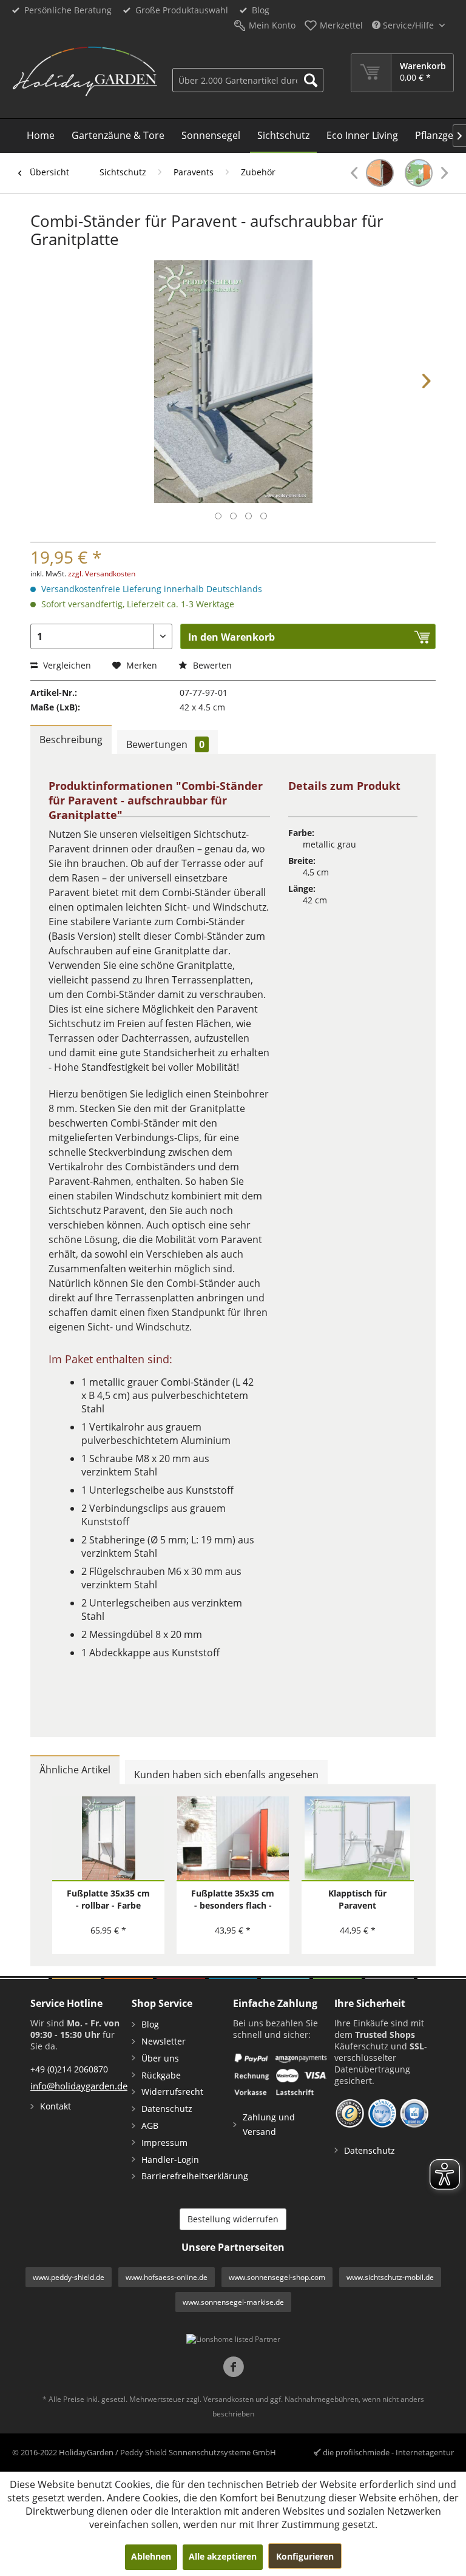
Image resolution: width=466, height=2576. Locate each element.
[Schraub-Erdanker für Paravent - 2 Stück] (426, 173)
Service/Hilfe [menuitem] (408, 25)
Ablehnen (151, 2556)
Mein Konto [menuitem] (272, 25)
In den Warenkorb (231, 637)
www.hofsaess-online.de (167, 2277)
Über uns (160, 2058)
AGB (150, 2126)
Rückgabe (161, 2075)
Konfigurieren (305, 2556)
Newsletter (164, 2041)
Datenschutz (167, 2109)
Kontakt (56, 2106)
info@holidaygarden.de (79, 2086)
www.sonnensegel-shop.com (277, 2277)
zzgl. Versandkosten (102, 574)
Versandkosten (228, 2399)
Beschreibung (71, 740)
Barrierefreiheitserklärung (184, 2176)
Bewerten (211, 665)
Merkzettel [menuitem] (341, 25)
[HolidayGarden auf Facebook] (233, 2368)
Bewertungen (165, 744)
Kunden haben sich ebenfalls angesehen (226, 1775)
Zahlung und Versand (269, 2124)
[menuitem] (248, 73)
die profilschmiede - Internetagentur (388, 2452)
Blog (261, 10)
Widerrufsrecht (172, 2092)
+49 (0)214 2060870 (69, 2069)
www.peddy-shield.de (69, 2277)
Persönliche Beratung (68, 10)
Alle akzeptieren (223, 2556)
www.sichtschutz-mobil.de (390, 2277)
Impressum (164, 2143)
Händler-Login (170, 2160)
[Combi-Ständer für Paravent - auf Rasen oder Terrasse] (372, 173)
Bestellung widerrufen (233, 2219)
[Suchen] (311, 80)
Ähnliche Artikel (75, 1770)
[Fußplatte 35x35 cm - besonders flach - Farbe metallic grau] (233, 1839)
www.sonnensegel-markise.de (233, 2302)
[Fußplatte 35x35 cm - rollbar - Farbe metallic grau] (108, 1839)
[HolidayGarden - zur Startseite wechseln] (85, 75)
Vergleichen (66, 665)
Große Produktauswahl (182, 10)
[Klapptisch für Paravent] (358, 1839)
